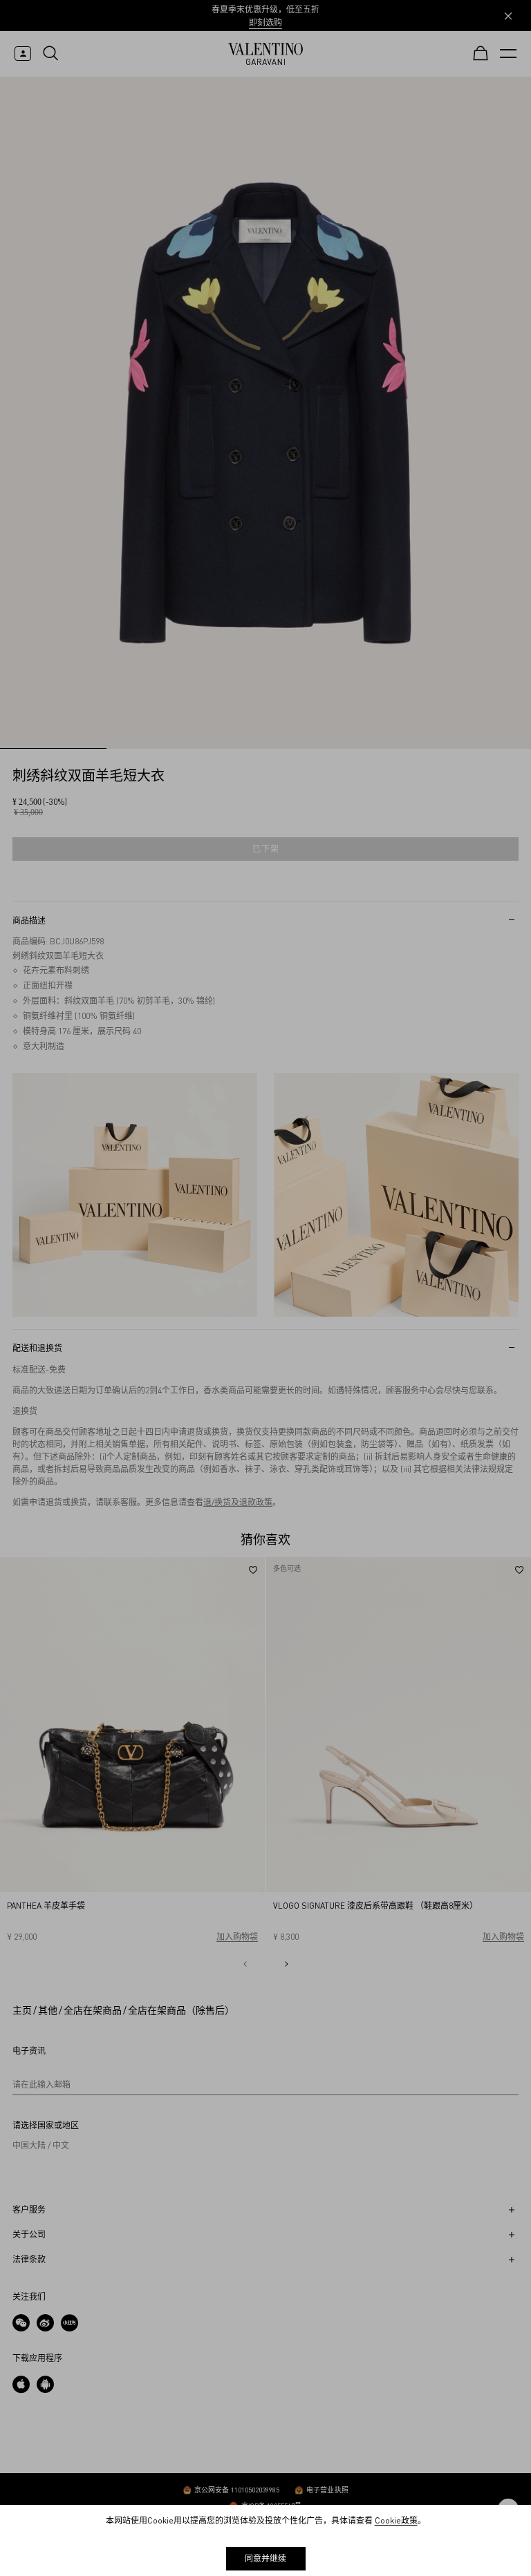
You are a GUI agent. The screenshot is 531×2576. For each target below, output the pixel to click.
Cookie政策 (396, 2520)
